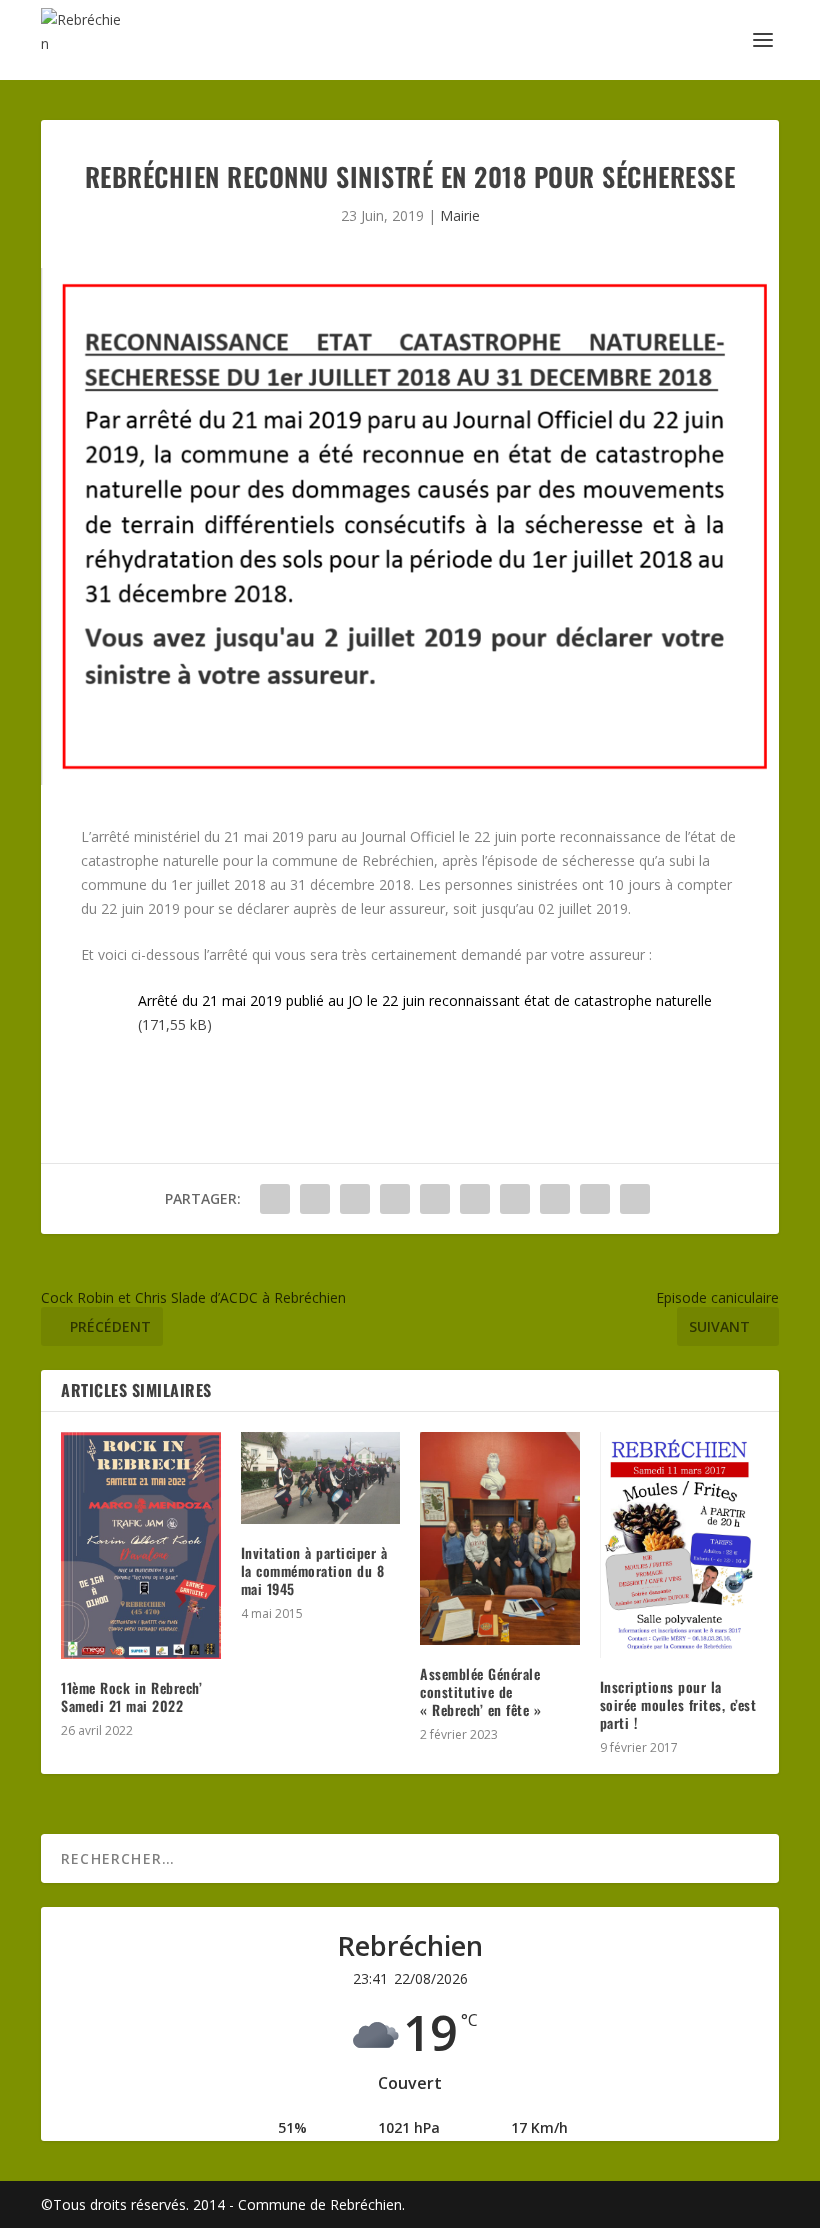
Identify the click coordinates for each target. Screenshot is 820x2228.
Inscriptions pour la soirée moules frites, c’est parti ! (678, 1704)
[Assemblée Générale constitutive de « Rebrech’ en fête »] (500, 1538)
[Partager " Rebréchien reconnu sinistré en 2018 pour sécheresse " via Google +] (355, 1199)
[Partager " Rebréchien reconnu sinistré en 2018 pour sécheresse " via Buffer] (515, 1199)
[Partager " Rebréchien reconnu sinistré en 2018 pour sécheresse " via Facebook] (275, 1199)
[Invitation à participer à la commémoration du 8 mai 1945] (321, 1478)
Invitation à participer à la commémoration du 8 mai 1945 (314, 1570)
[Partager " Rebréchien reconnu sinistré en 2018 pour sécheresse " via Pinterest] (435, 1199)
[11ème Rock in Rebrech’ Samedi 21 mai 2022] (141, 1545)
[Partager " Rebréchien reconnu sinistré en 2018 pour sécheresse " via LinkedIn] (475, 1199)
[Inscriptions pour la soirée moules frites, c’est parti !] (680, 1545)
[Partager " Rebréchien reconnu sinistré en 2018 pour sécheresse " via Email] (595, 1199)
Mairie (460, 215)
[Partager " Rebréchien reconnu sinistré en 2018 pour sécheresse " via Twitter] (315, 1199)
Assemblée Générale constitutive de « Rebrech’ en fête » (480, 1691)
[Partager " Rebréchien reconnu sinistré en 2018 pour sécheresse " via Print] (635, 1199)
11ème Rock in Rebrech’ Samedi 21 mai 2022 (131, 1696)
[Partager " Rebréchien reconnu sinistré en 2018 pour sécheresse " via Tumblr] (395, 1199)
